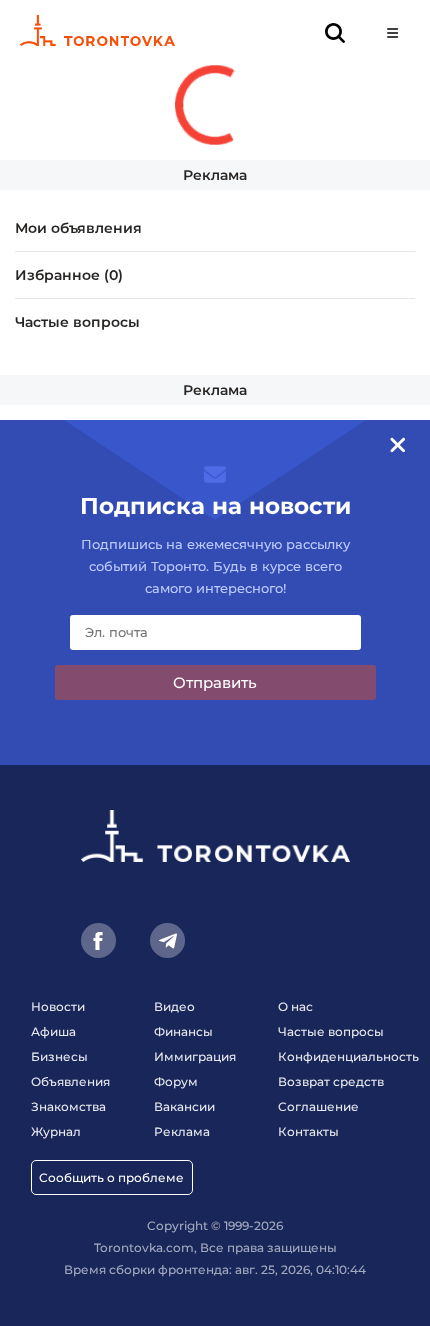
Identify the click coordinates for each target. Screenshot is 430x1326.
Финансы (183, 1031)
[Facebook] (98, 940)
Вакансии (184, 1106)
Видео (174, 1006)
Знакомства (68, 1106)
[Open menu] (392, 32)
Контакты (308, 1131)
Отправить (215, 682)
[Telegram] (167, 940)
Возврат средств (331, 1081)
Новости (58, 1006)
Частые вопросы (77, 322)
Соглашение (318, 1106)
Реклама (215, 175)
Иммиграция (195, 1056)
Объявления (70, 1081)
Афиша (53, 1031)
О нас (295, 1006)
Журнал (56, 1131)
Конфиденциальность (348, 1056)
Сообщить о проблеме (111, 1177)
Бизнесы (59, 1056)
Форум (176, 1081)
